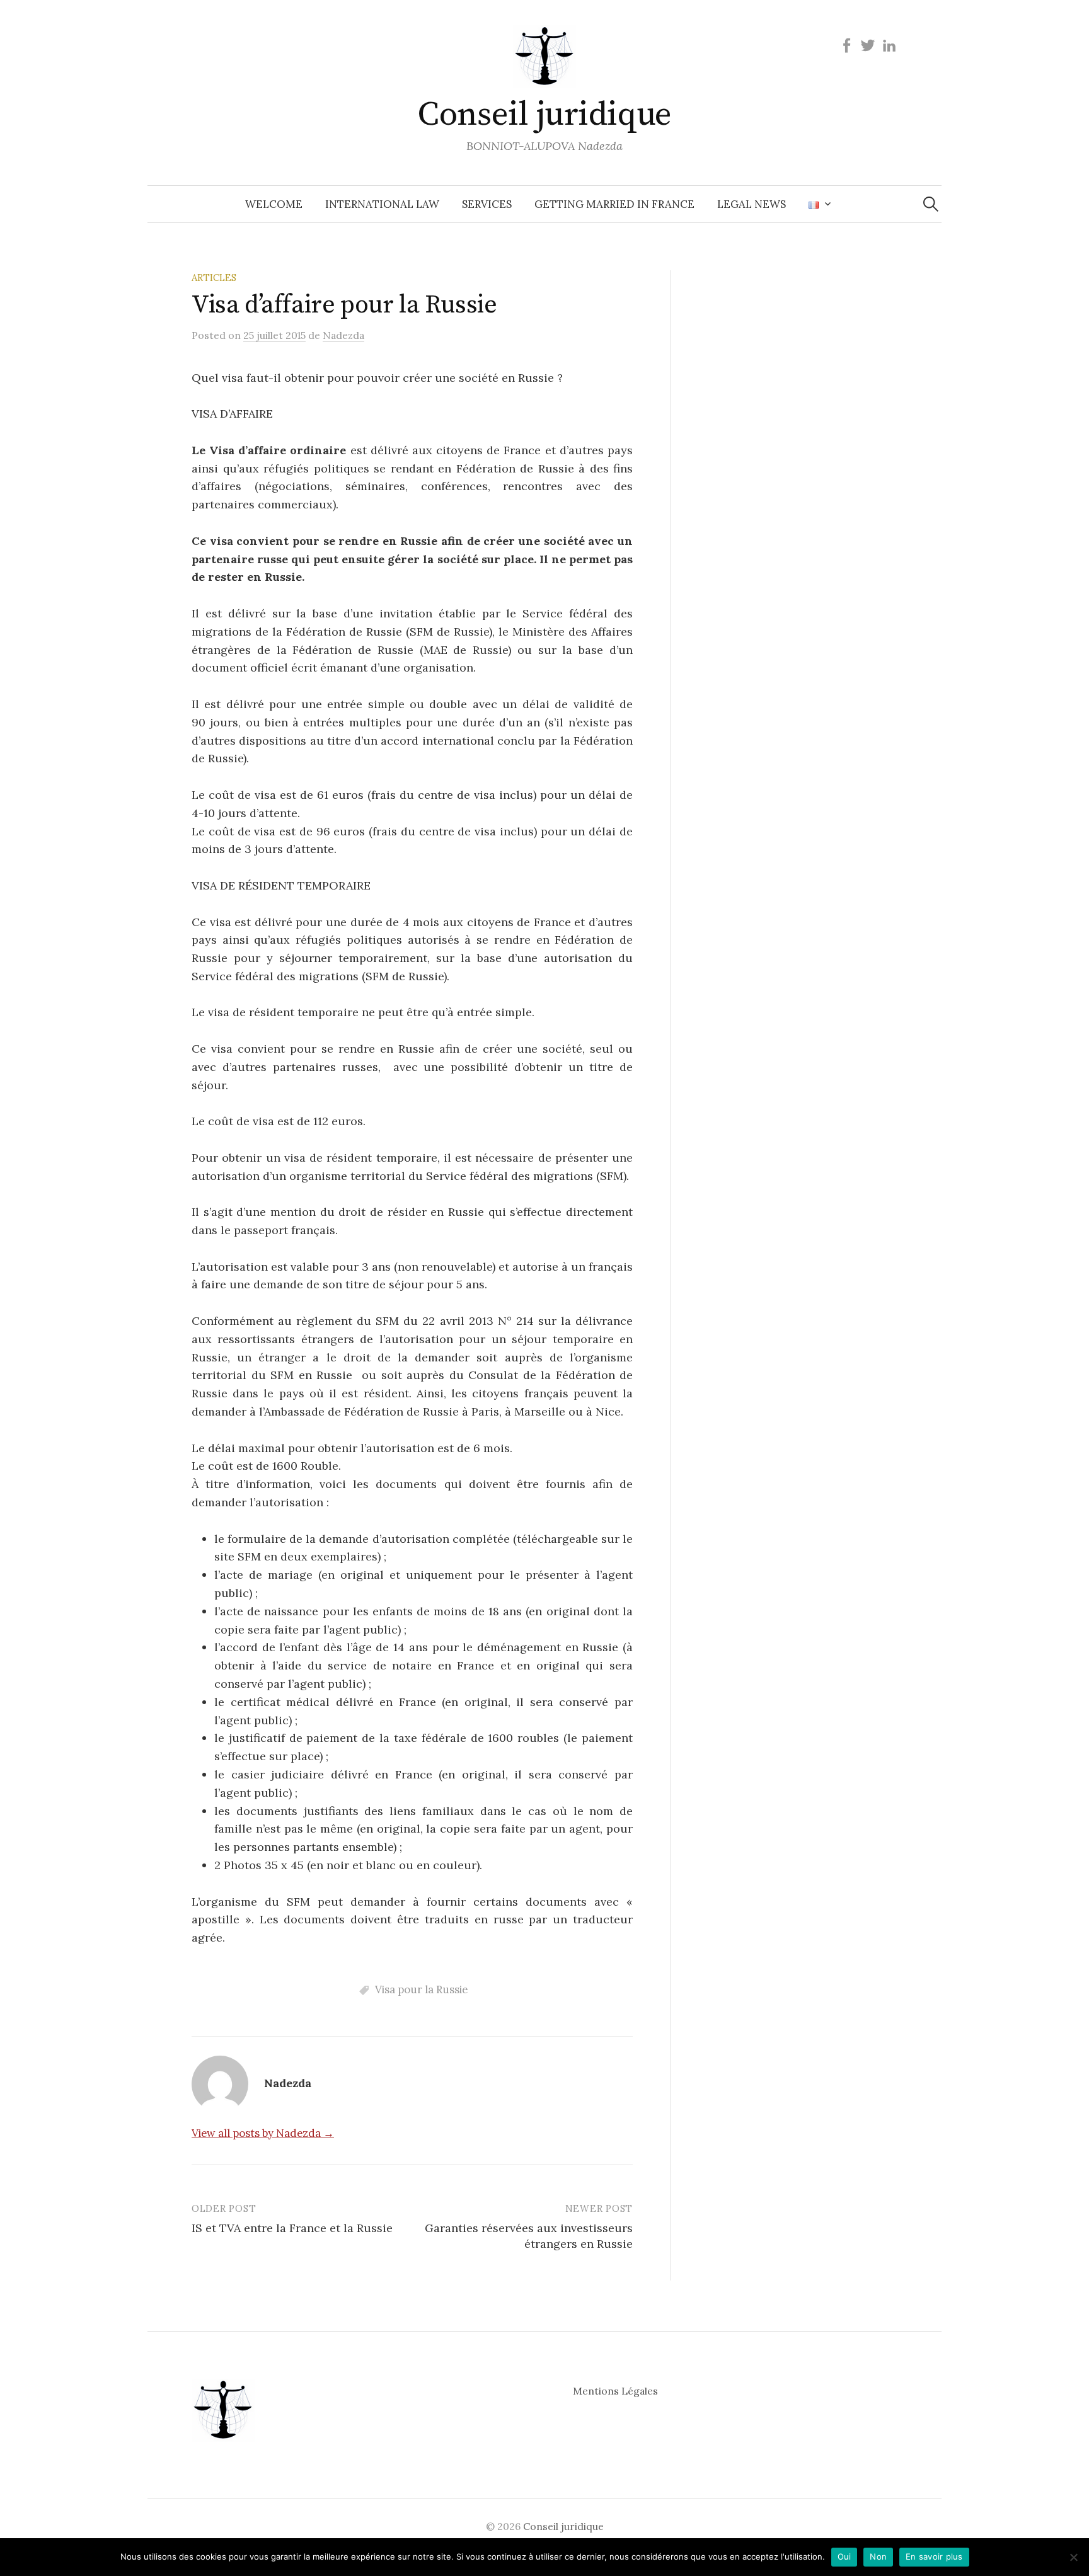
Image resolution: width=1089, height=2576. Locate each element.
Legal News (752, 204)
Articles (214, 278)
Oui (844, 2556)
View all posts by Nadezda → (263, 2133)
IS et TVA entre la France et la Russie (292, 2228)
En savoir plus (934, 2556)
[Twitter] (868, 45)
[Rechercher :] (931, 204)
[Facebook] (846, 45)
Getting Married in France (614, 204)
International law (382, 204)
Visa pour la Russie (421, 1989)
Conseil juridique (544, 115)
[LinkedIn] (889, 45)
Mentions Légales (615, 2391)
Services (487, 204)
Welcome (274, 204)
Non (878, 2556)
